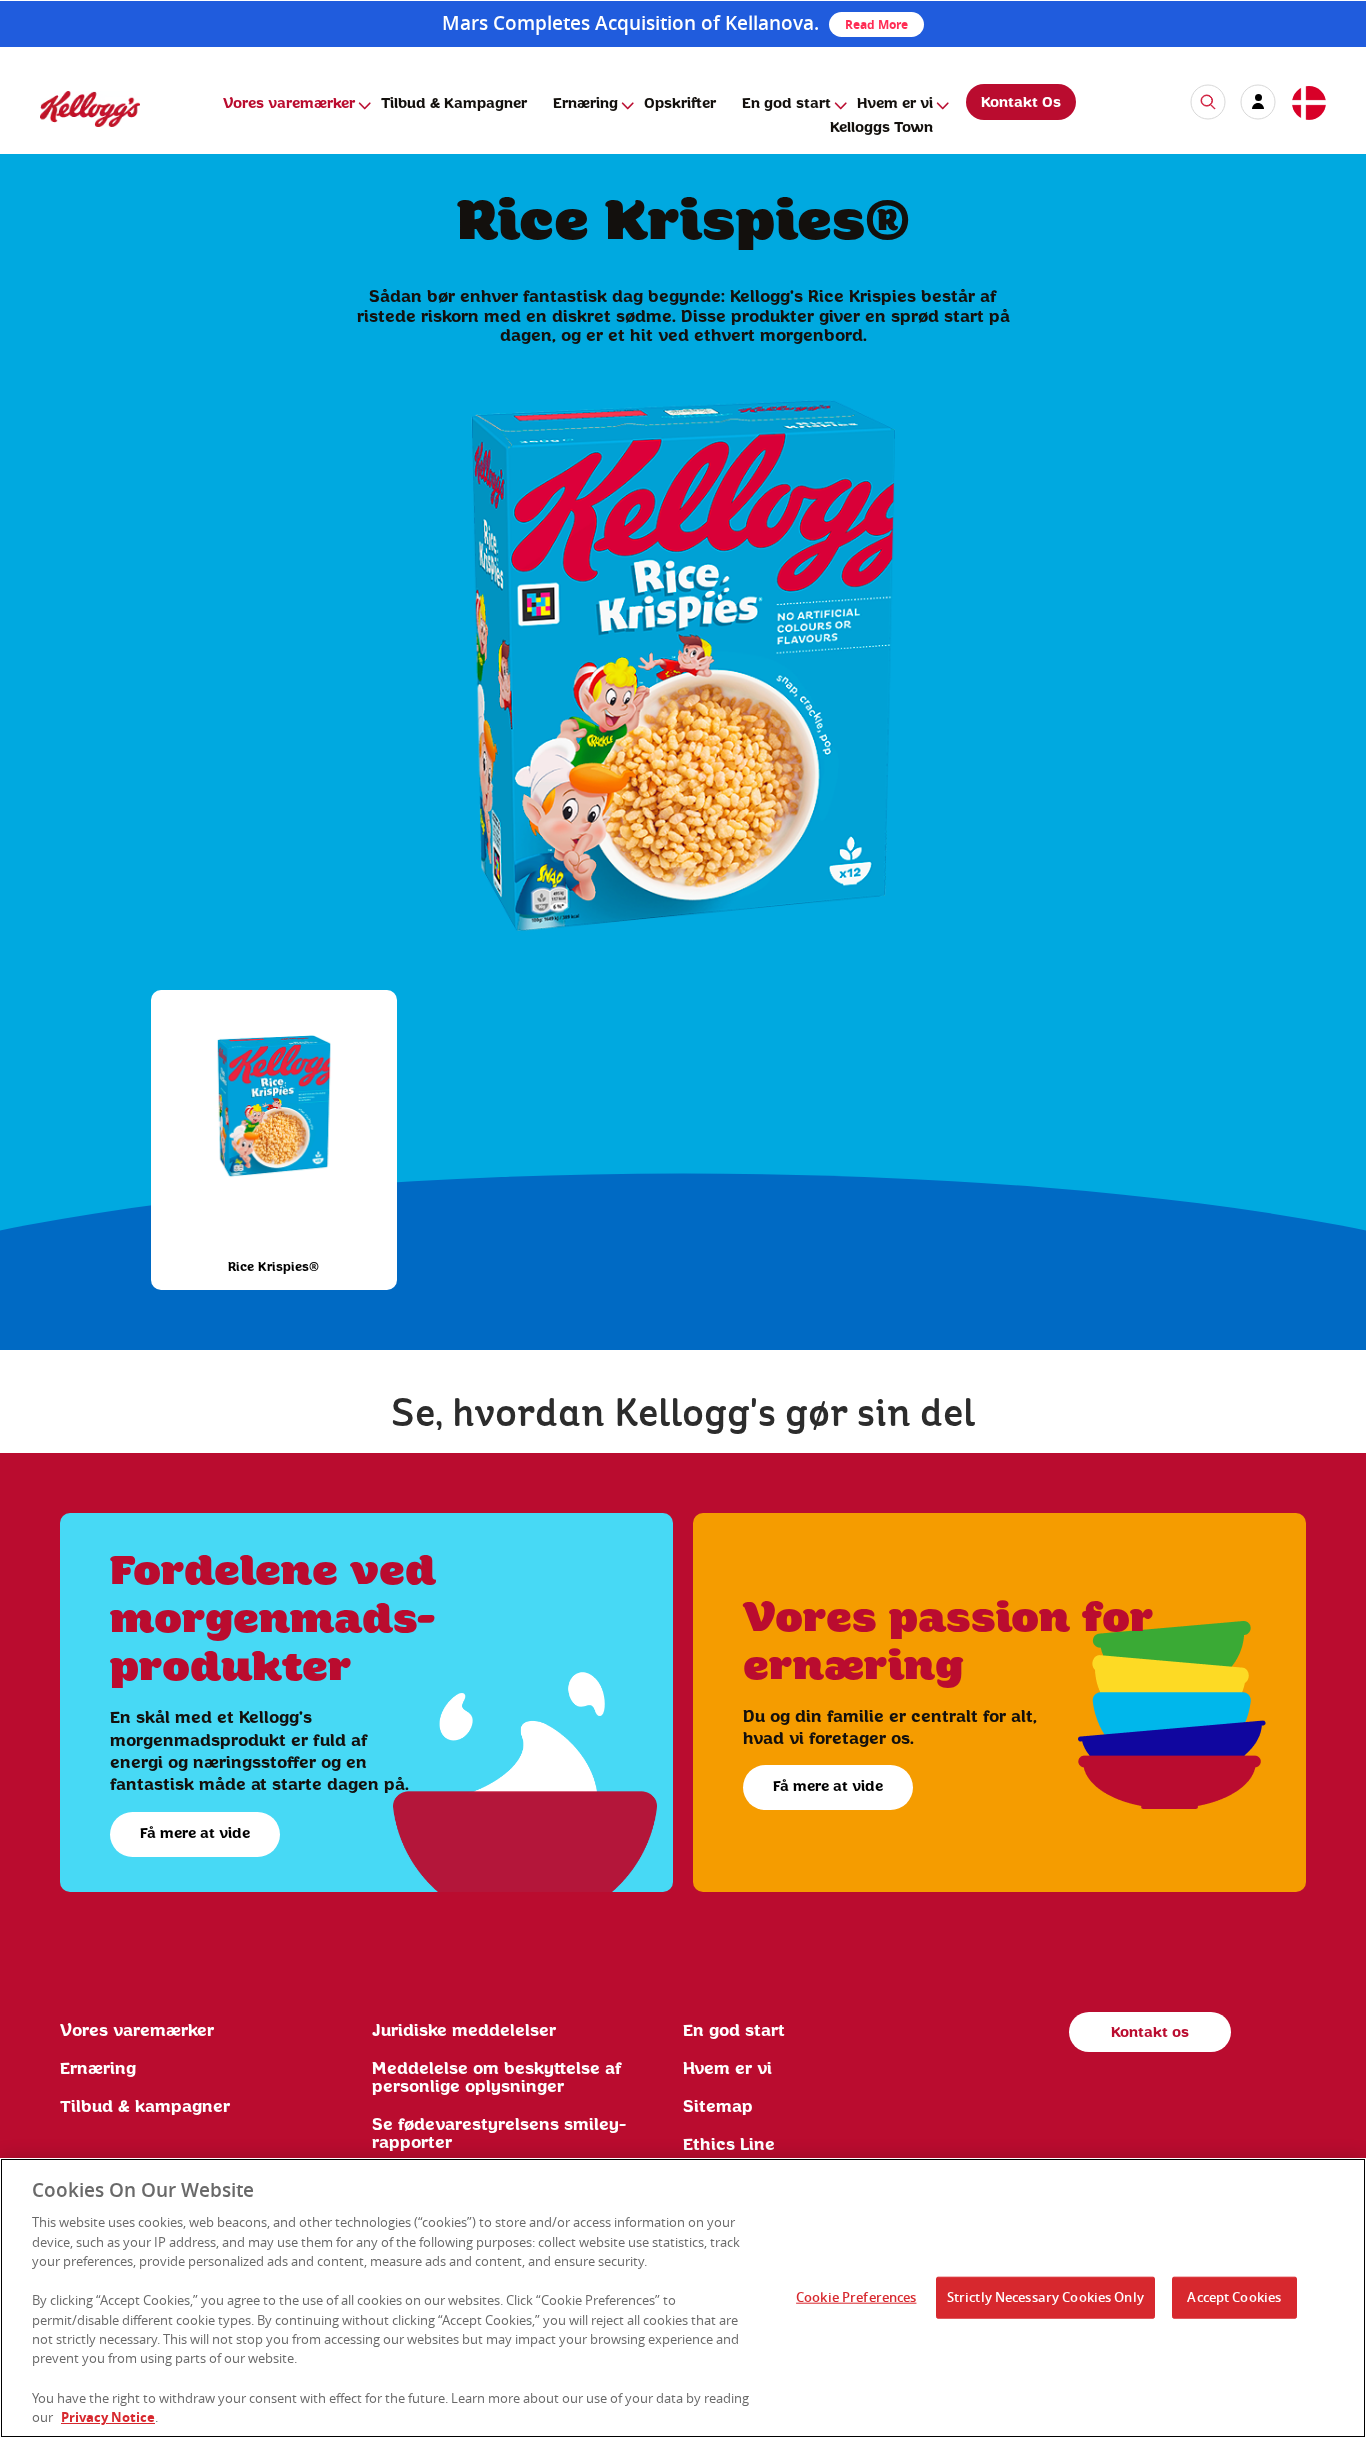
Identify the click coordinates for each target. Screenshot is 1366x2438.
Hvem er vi (895, 104)
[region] (683, 2298)
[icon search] (1208, 102)
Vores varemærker (289, 104)
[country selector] (1308, 104)
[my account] (1258, 102)
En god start (786, 104)
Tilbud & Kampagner (454, 104)
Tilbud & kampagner (145, 2107)
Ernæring (585, 104)
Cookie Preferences (856, 2297)
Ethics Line (729, 2145)
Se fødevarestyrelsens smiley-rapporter (499, 2134)
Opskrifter (680, 104)
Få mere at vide (195, 1834)
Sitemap (718, 2107)
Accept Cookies (1234, 2297)
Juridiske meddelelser (464, 2031)
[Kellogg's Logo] (70, 135)
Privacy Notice (108, 2417)
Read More (876, 24)
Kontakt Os (1021, 103)
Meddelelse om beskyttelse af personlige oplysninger (497, 2078)
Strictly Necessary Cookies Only (1045, 2297)
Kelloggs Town (881, 128)
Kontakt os (1150, 2033)
